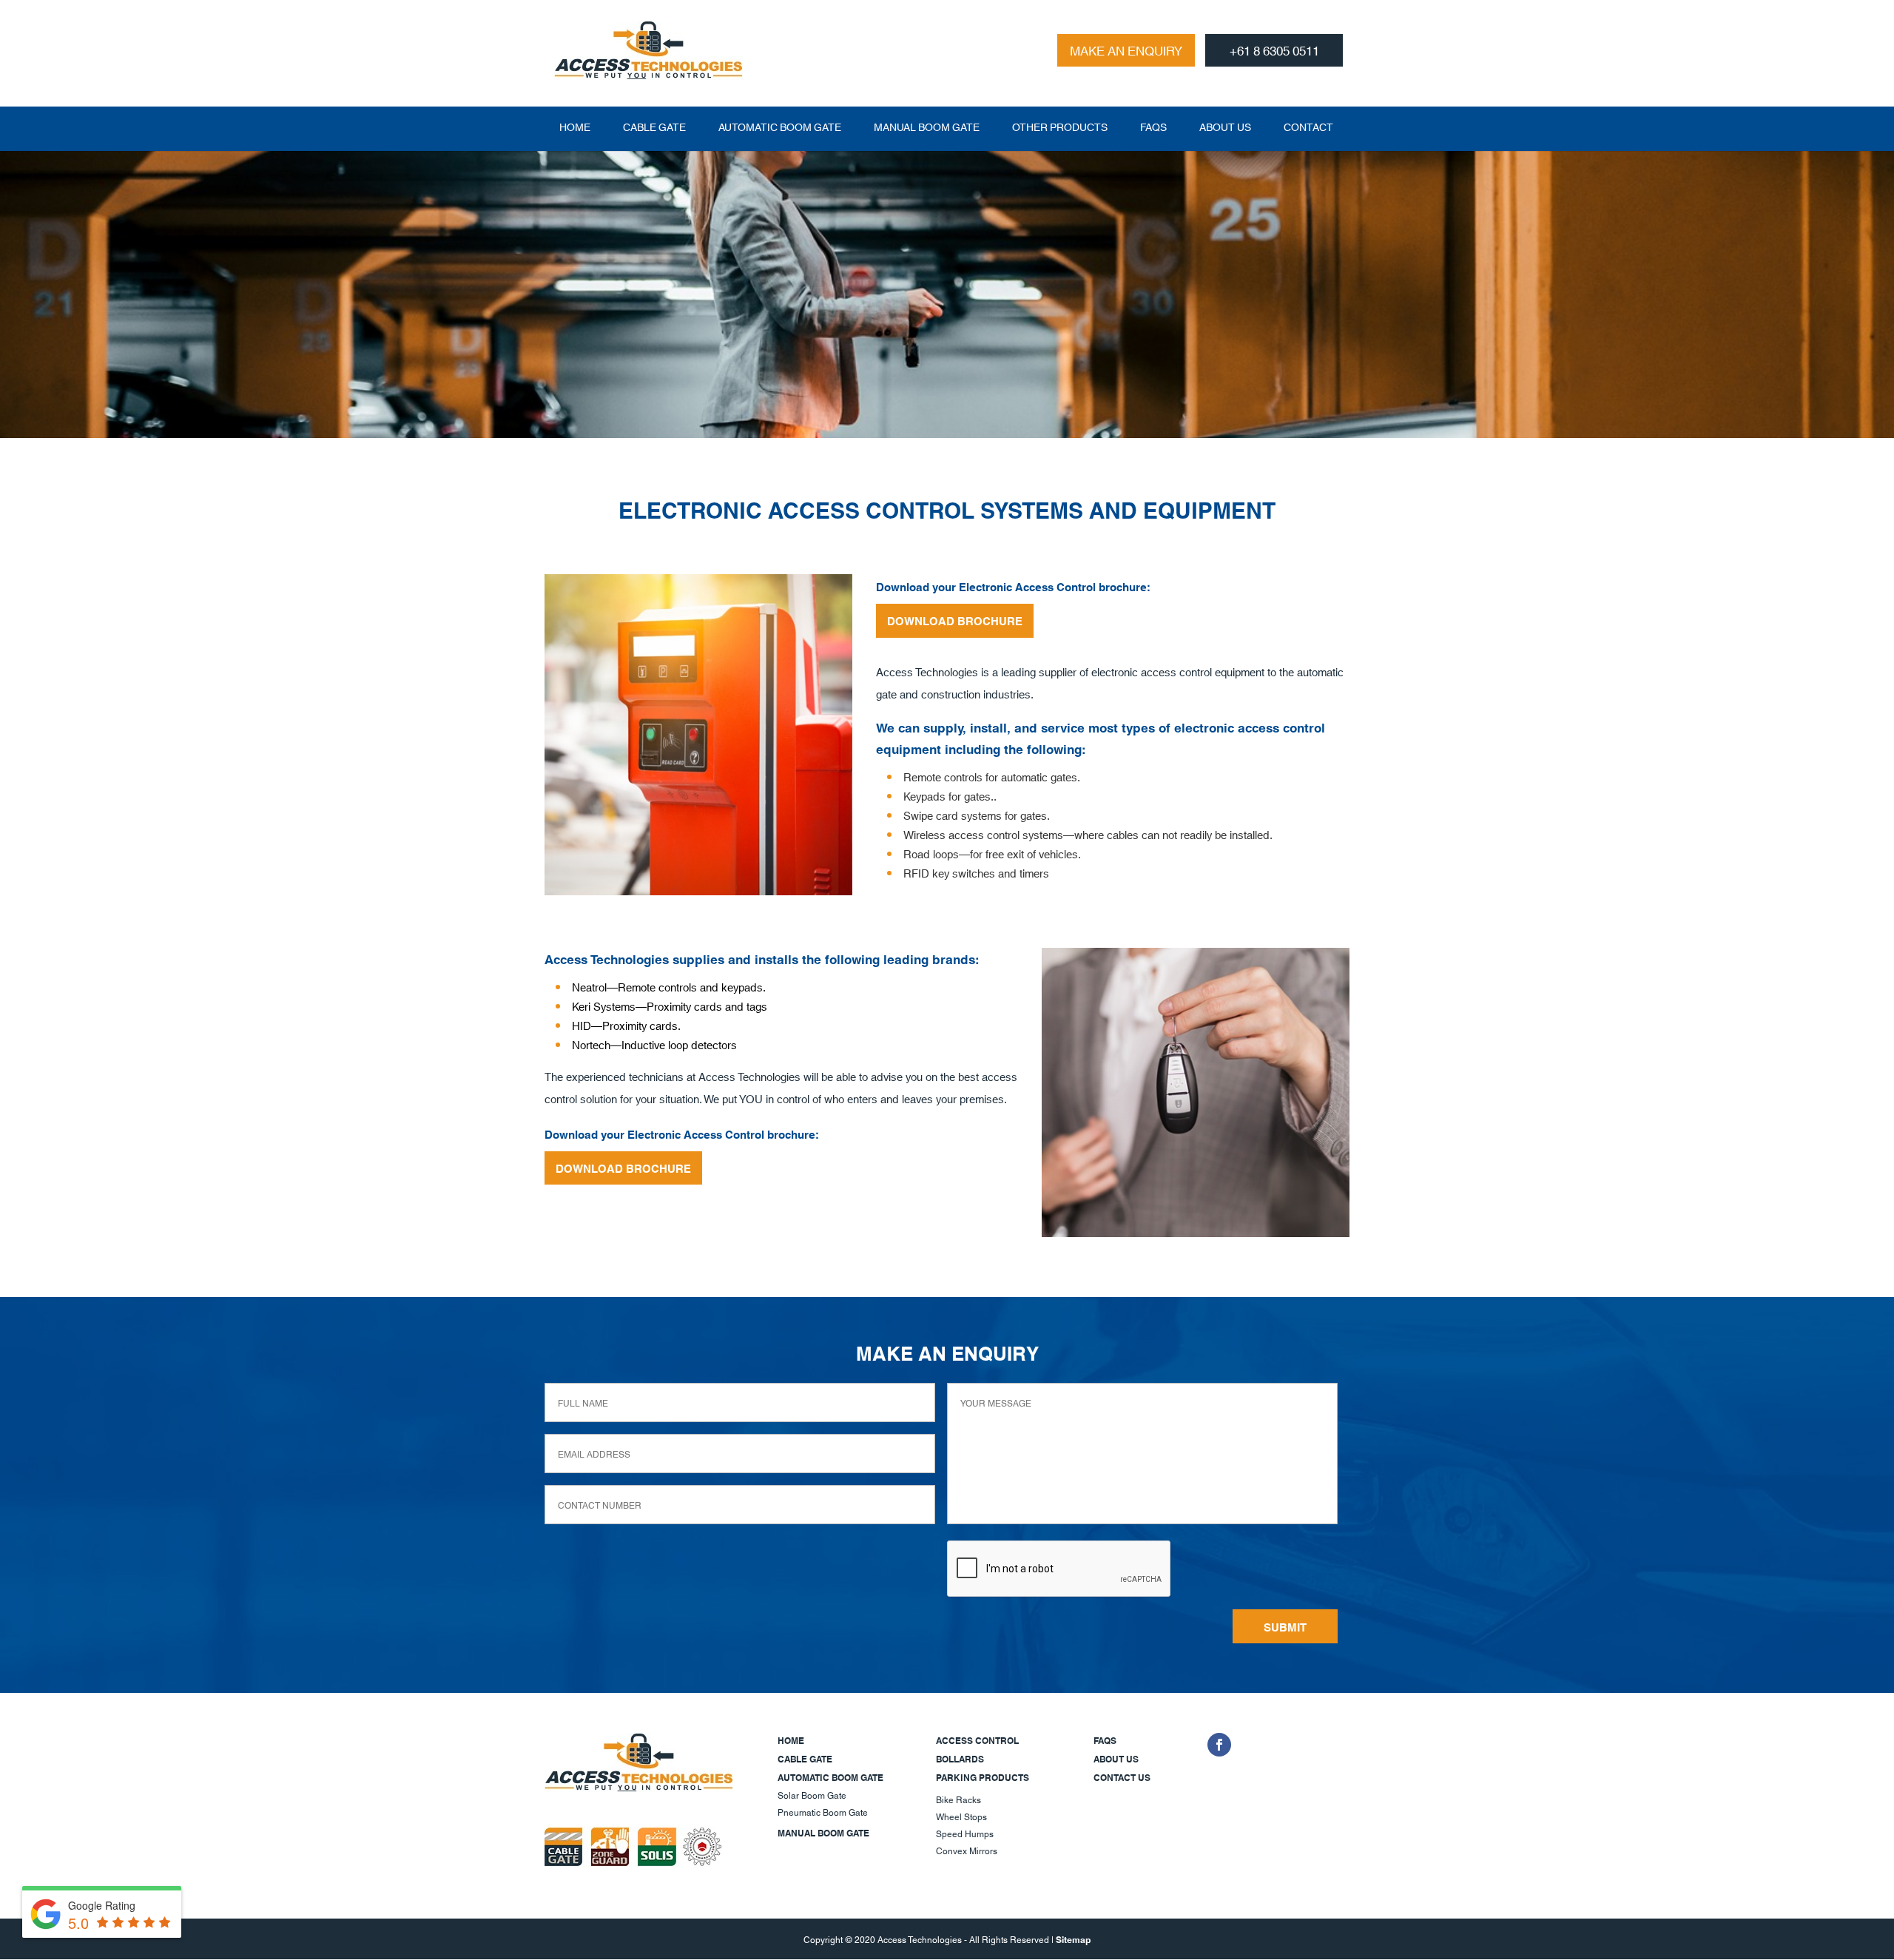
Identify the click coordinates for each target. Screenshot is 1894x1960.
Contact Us (1122, 1777)
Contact (1308, 127)
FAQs (1153, 127)
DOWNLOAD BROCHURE (955, 620)
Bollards (960, 1758)
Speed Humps (965, 1833)
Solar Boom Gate (812, 1795)
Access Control (977, 1740)
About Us (1225, 127)
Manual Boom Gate (927, 127)
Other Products (1060, 127)
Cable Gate (654, 127)
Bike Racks (958, 1799)
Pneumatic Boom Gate (823, 1812)
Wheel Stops (961, 1816)
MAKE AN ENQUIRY (1126, 50)
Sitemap (1073, 1939)
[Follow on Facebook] (1219, 1745)
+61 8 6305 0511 (1274, 50)
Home (575, 127)
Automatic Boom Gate (780, 127)
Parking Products (983, 1777)
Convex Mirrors (967, 1850)
